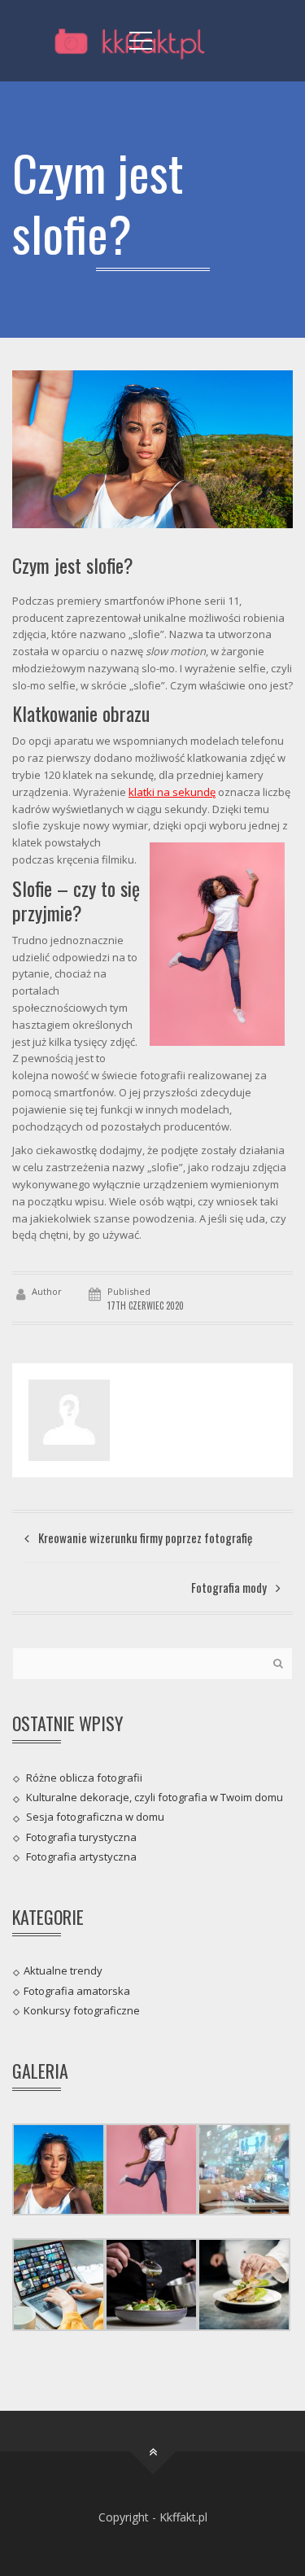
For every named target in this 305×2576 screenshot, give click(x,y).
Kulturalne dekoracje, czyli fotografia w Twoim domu (155, 1797)
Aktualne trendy (63, 1970)
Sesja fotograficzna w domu (95, 1817)
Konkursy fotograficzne (82, 2010)
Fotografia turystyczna (81, 1836)
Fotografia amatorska (77, 1990)
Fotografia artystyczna (81, 1857)
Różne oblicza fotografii (84, 1778)
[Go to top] (152, 2452)
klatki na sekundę (172, 792)
